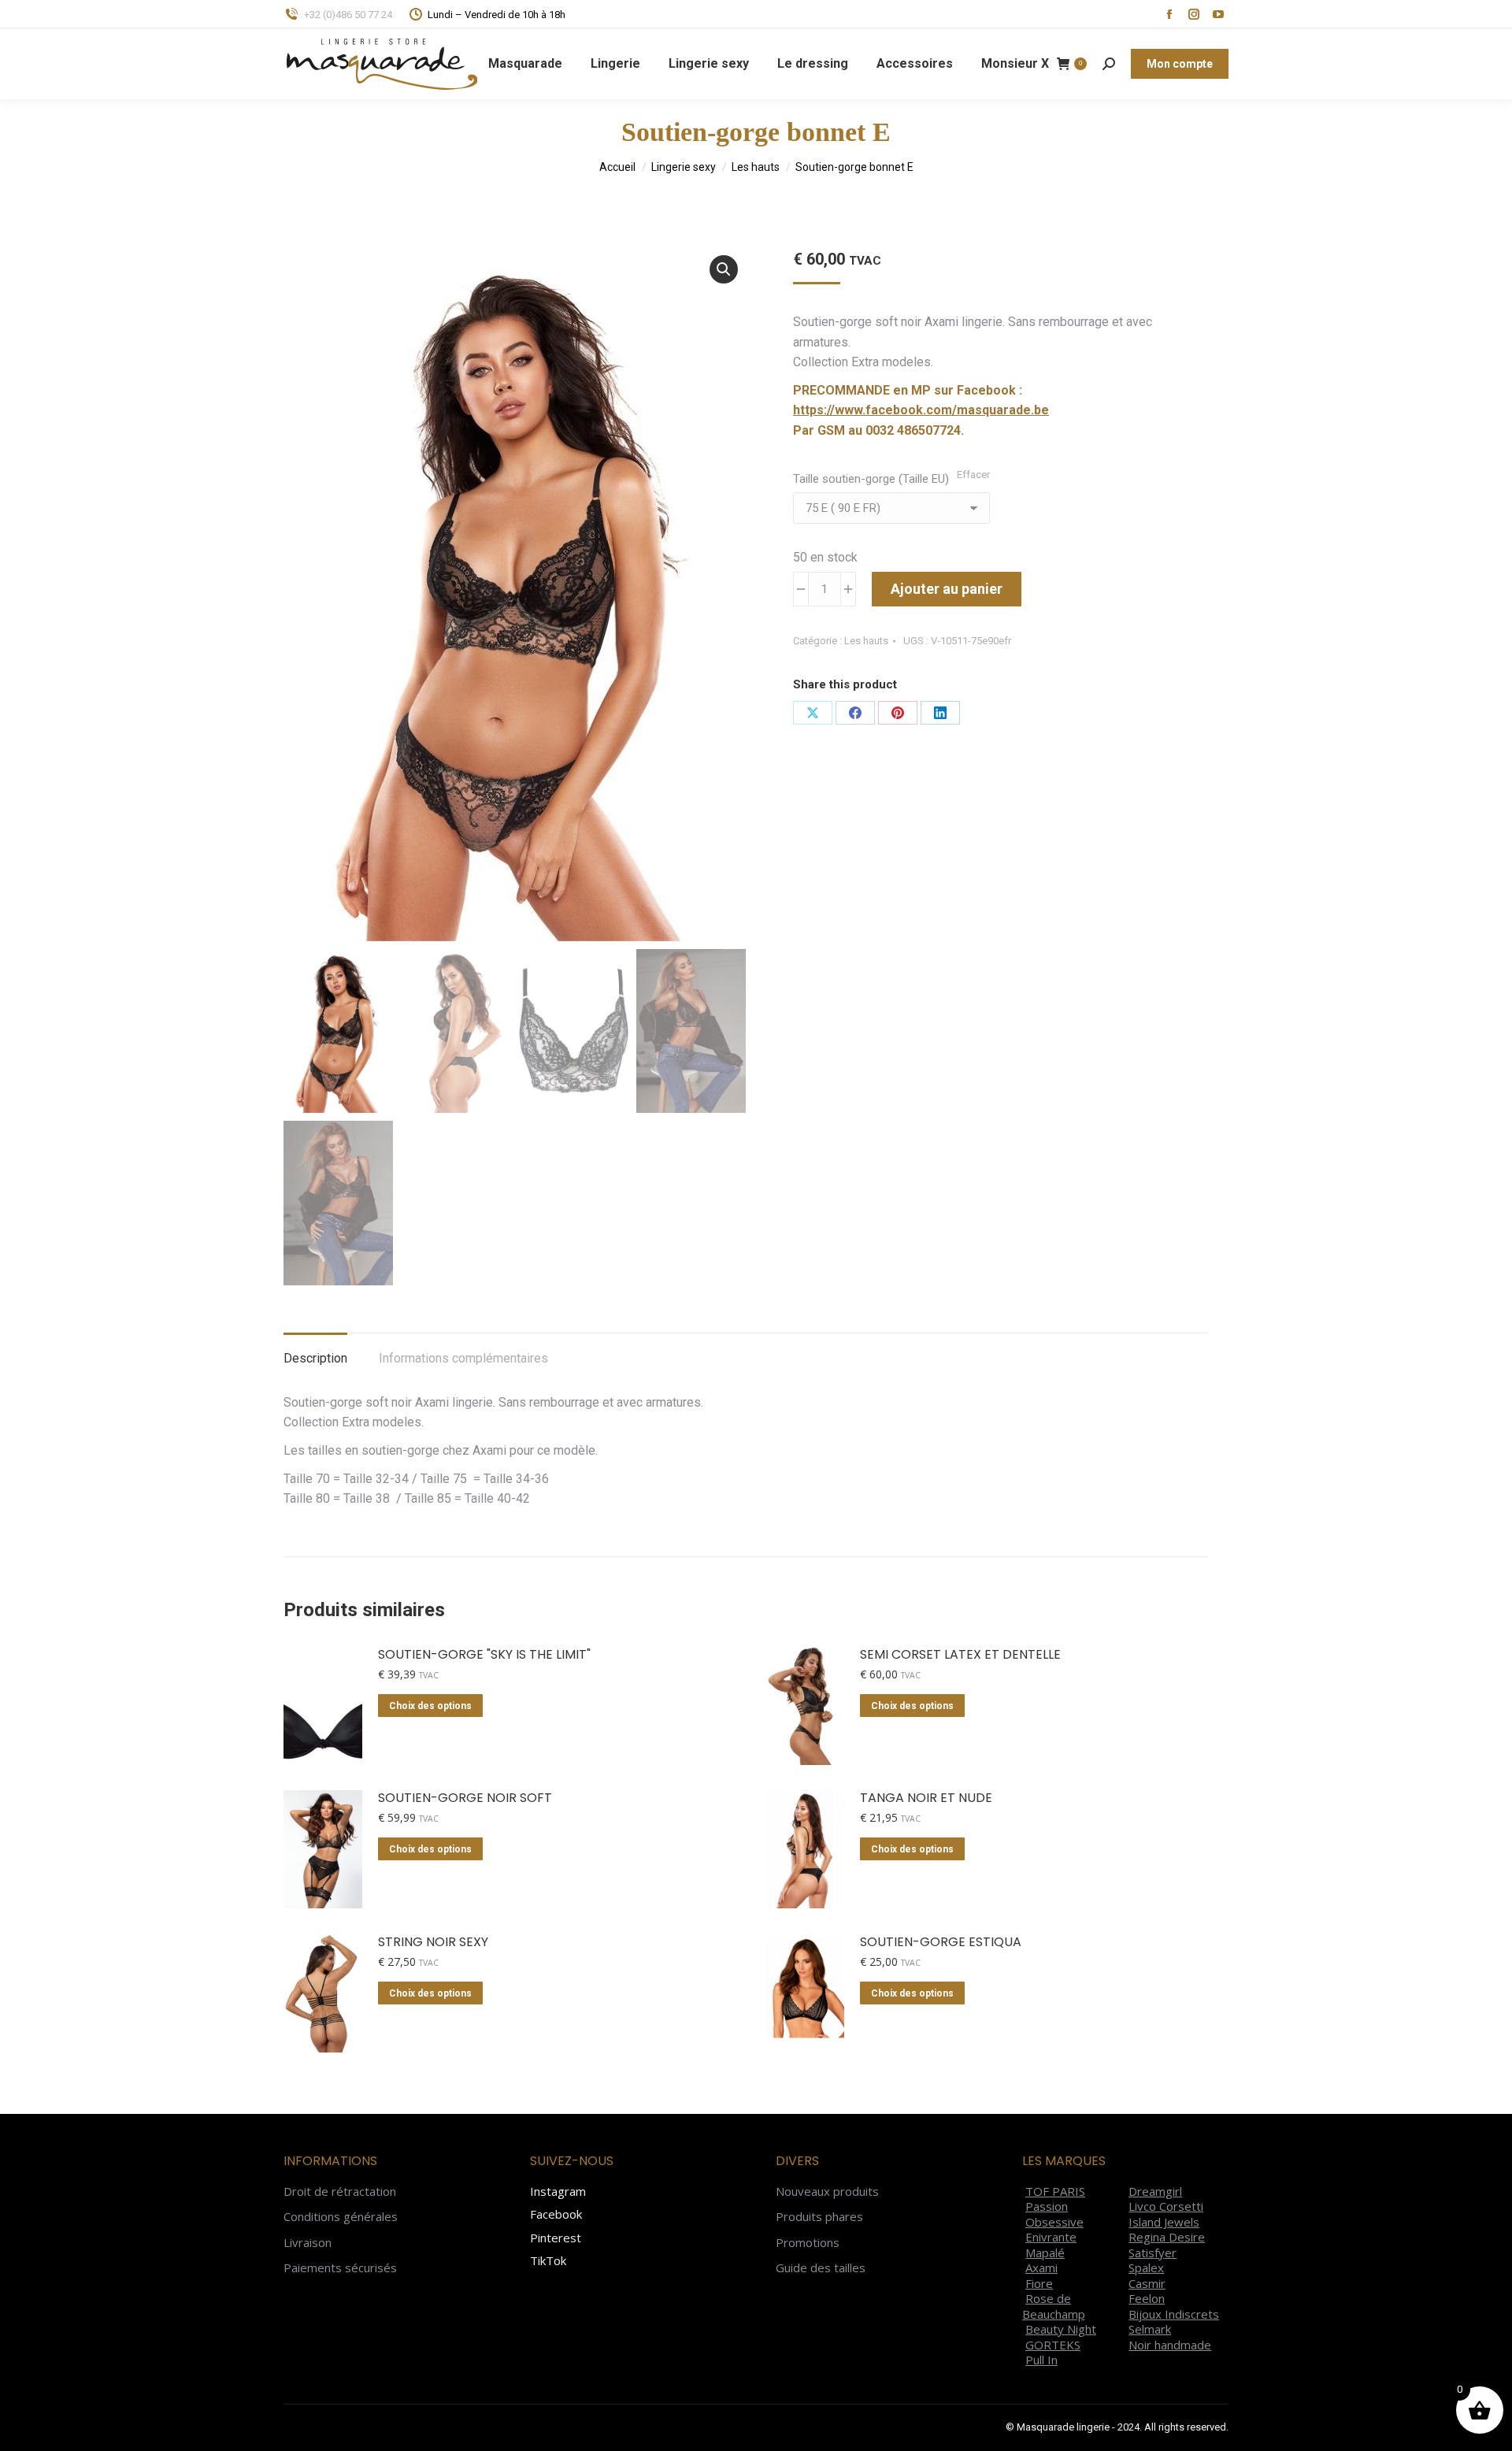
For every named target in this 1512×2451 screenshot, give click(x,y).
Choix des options (430, 1706)
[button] (724, 269)
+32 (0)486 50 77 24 (348, 15)
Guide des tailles (821, 2268)
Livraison (308, 2243)
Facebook (556, 2214)
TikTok (548, 2260)
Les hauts (866, 641)
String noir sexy (433, 1943)
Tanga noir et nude (926, 1798)
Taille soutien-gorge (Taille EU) (871, 479)
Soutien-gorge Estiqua (941, 1943)
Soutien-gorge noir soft (465, 1798)
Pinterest (556, 2238)
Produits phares (819, 2217)
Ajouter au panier (947, 589)
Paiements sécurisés (340, 2268)
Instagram (558, 2191)
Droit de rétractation (340, 2191)
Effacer (973, 475)
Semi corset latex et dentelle (960, 1655)
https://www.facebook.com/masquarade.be (921, 410)
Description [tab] (315, 1358)
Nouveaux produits (827, 2191)
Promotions (808, 2243)
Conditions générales (341, 2217)
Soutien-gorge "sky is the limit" (484, 1655)
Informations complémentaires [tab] (463, 1358)
